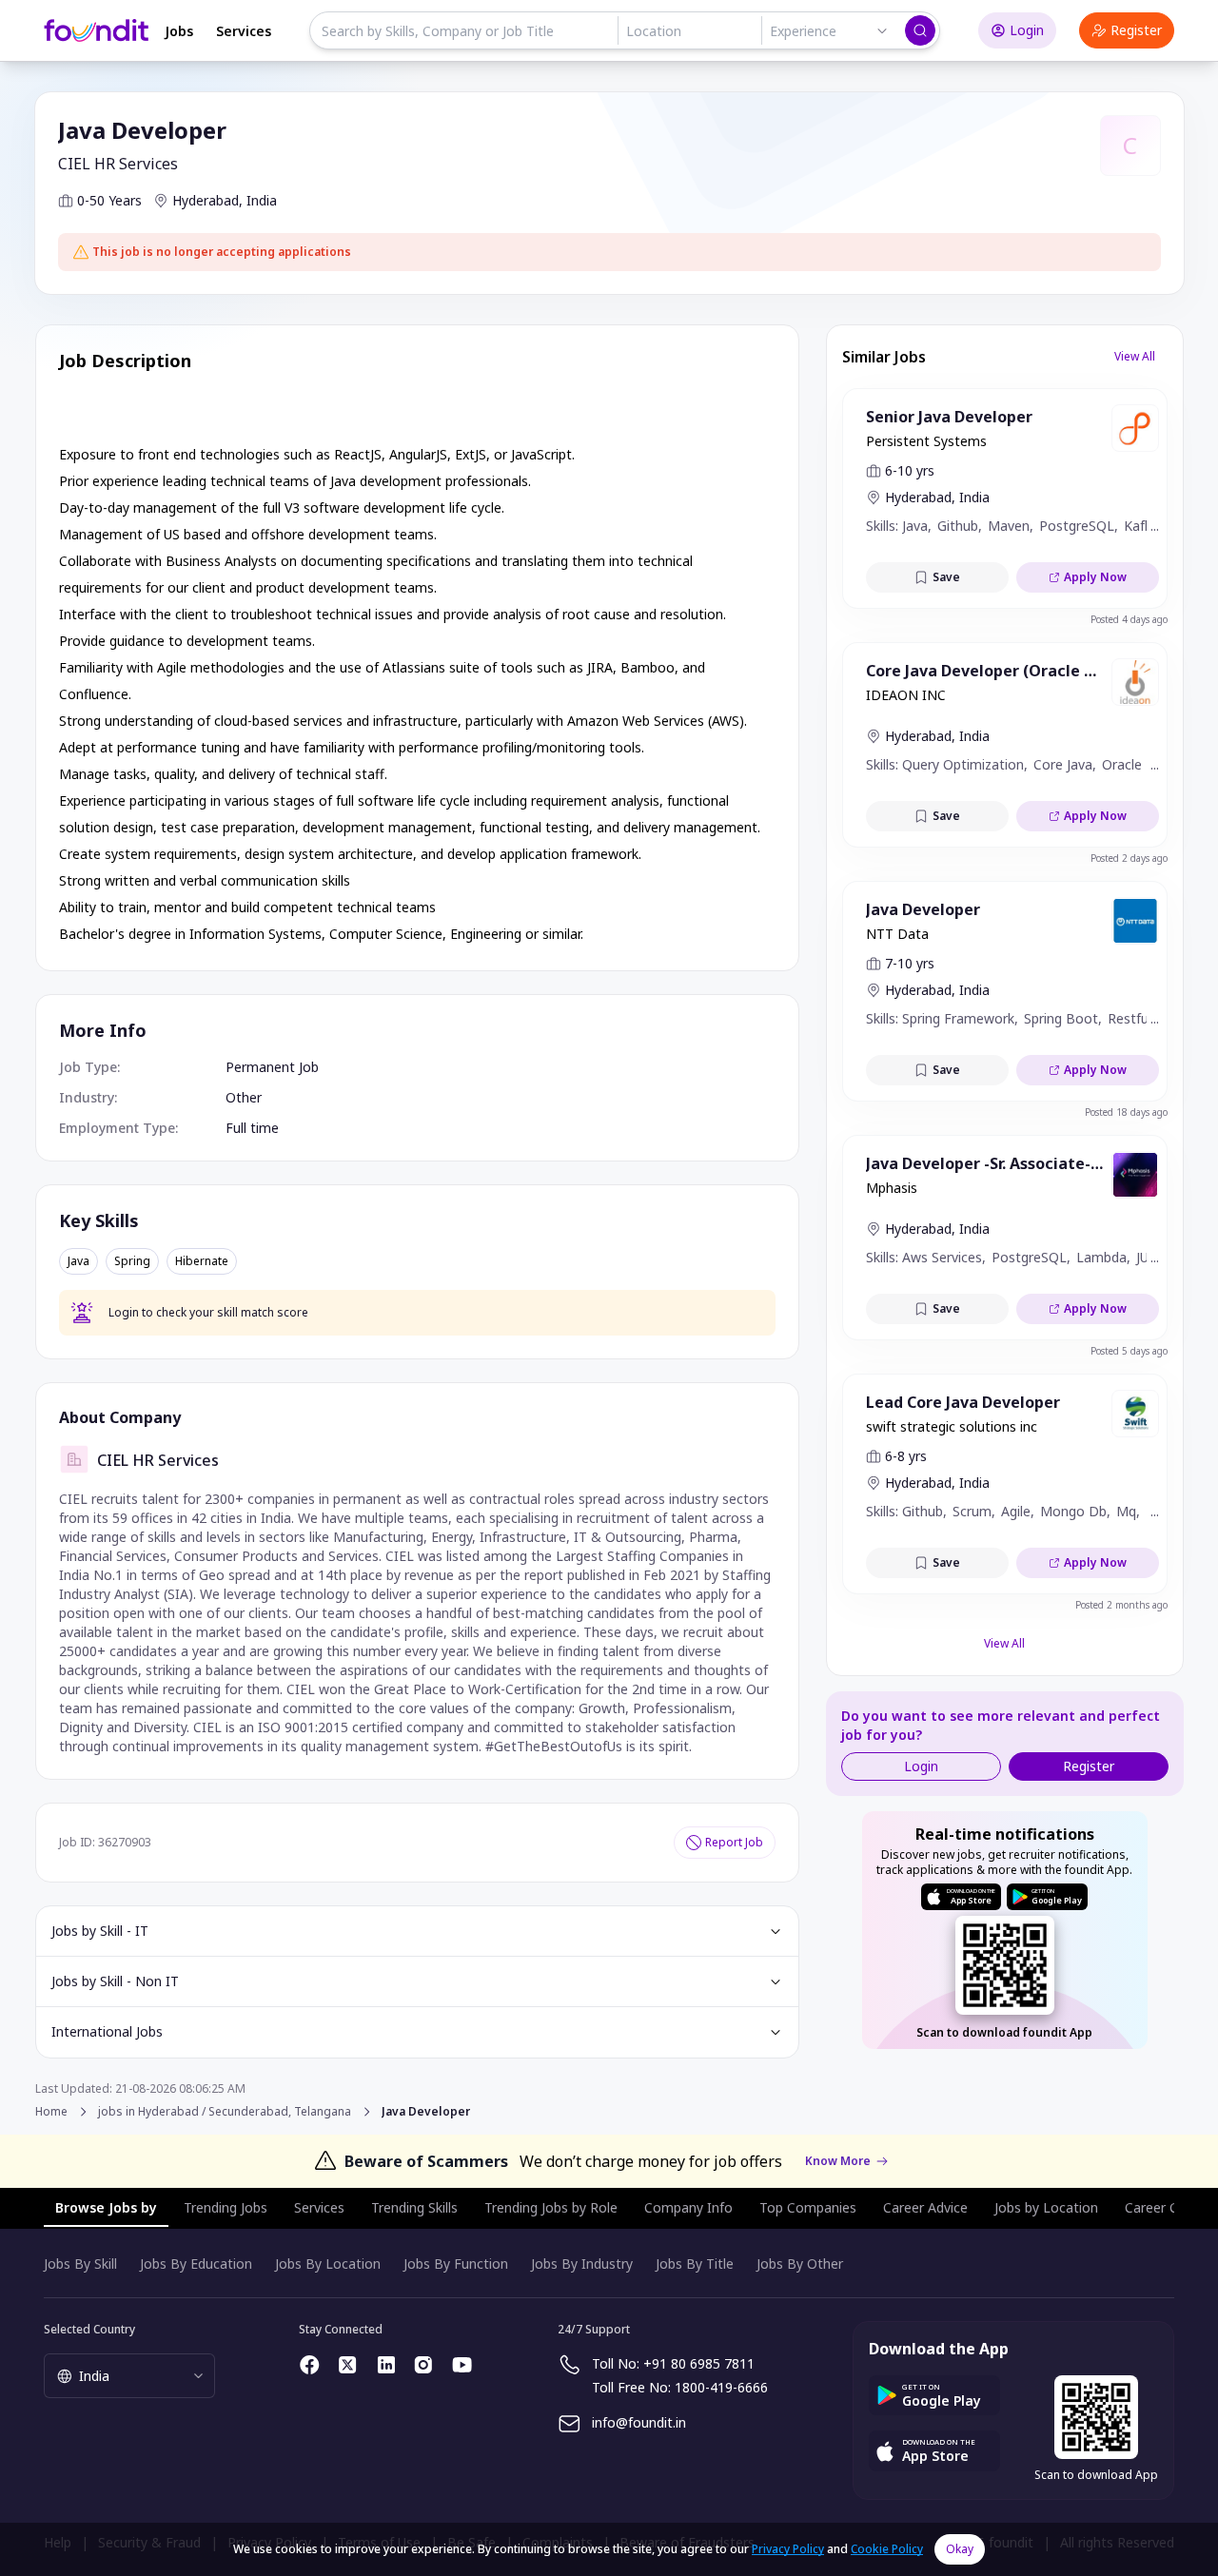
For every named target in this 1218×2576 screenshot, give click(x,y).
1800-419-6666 (721, 2387)
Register (1136, 30)
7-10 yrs (910, 963)
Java (79, 1261)
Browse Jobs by (106, 2207)
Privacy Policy (788, 2549)
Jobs (179, 31)
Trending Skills (414, 2207)
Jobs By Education (196, 2264)
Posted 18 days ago (1126, 1112)
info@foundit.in (639, 2422)
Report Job (734, 1842)
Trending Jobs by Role (551, 2207)
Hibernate (202, 1261)
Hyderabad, (207, 200)
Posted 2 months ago (1121, 1605)
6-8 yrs (906, 1456)
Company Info (688, 2207)
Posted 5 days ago (1129, 1351)
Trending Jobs (226, 2207)
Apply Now (1095, 577)
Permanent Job (272, 1067)
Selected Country (89, 2329)
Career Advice (925, 2207)
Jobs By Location (328, 2264)
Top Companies (808, 2207)
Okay (960, 2549)
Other (244, 1097)
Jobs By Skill (80, 2264)
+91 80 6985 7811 (699, 2363)
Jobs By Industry (582, 2264)
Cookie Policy (887, 2549)
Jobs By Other (800, 2264)
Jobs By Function (456, 2264)
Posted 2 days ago (1129, 858)
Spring (132, 1261)
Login (1027, 30)
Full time (252, 1128)
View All (1135, 356)
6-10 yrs (910, 470)
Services (244, 31)
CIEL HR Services (118, 164)
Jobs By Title (695, 2264)
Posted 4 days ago (1129, 619)
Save (946, 577)
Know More (838, 2161)
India (262, 200)
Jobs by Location (1046, 2207)
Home (51, 2111)
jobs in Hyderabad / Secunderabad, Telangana (225, 2112)
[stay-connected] (310, 2365)
